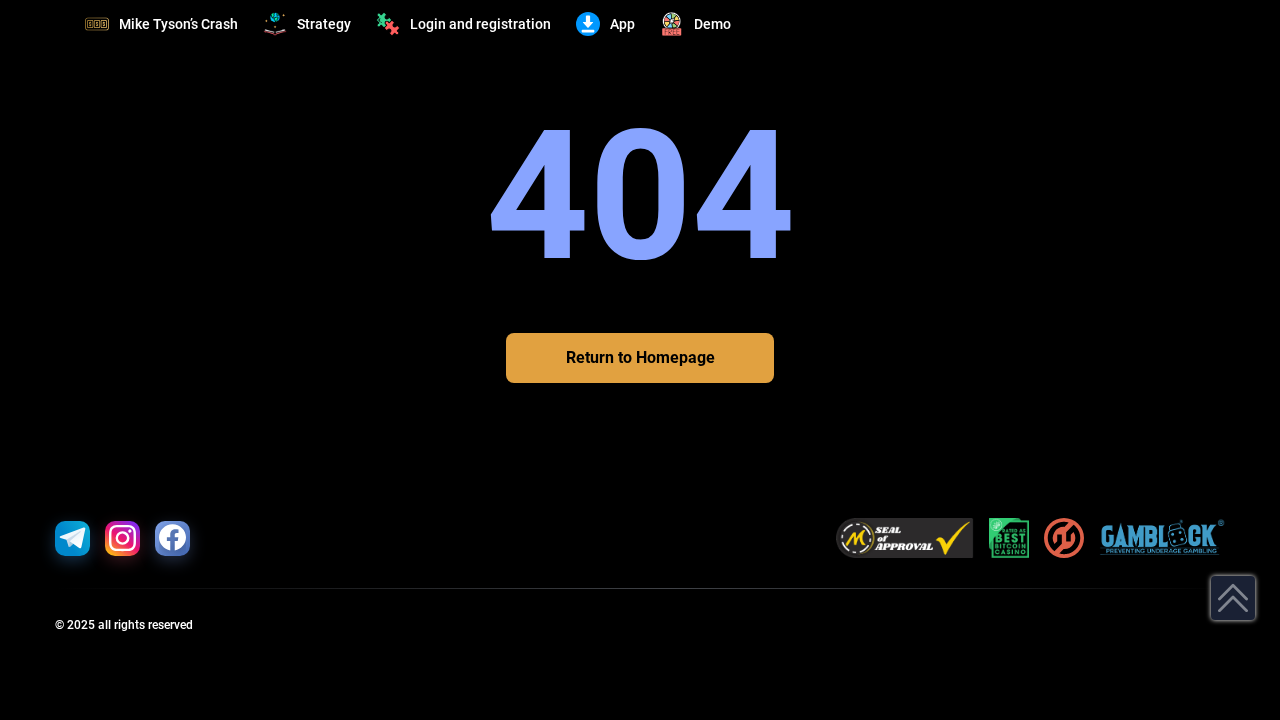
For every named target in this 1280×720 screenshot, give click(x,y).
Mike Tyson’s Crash (178, 24)
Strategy (324, 24)
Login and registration (480, 24)
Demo (712, 24)
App (622, 24)
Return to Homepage (640, 357)
